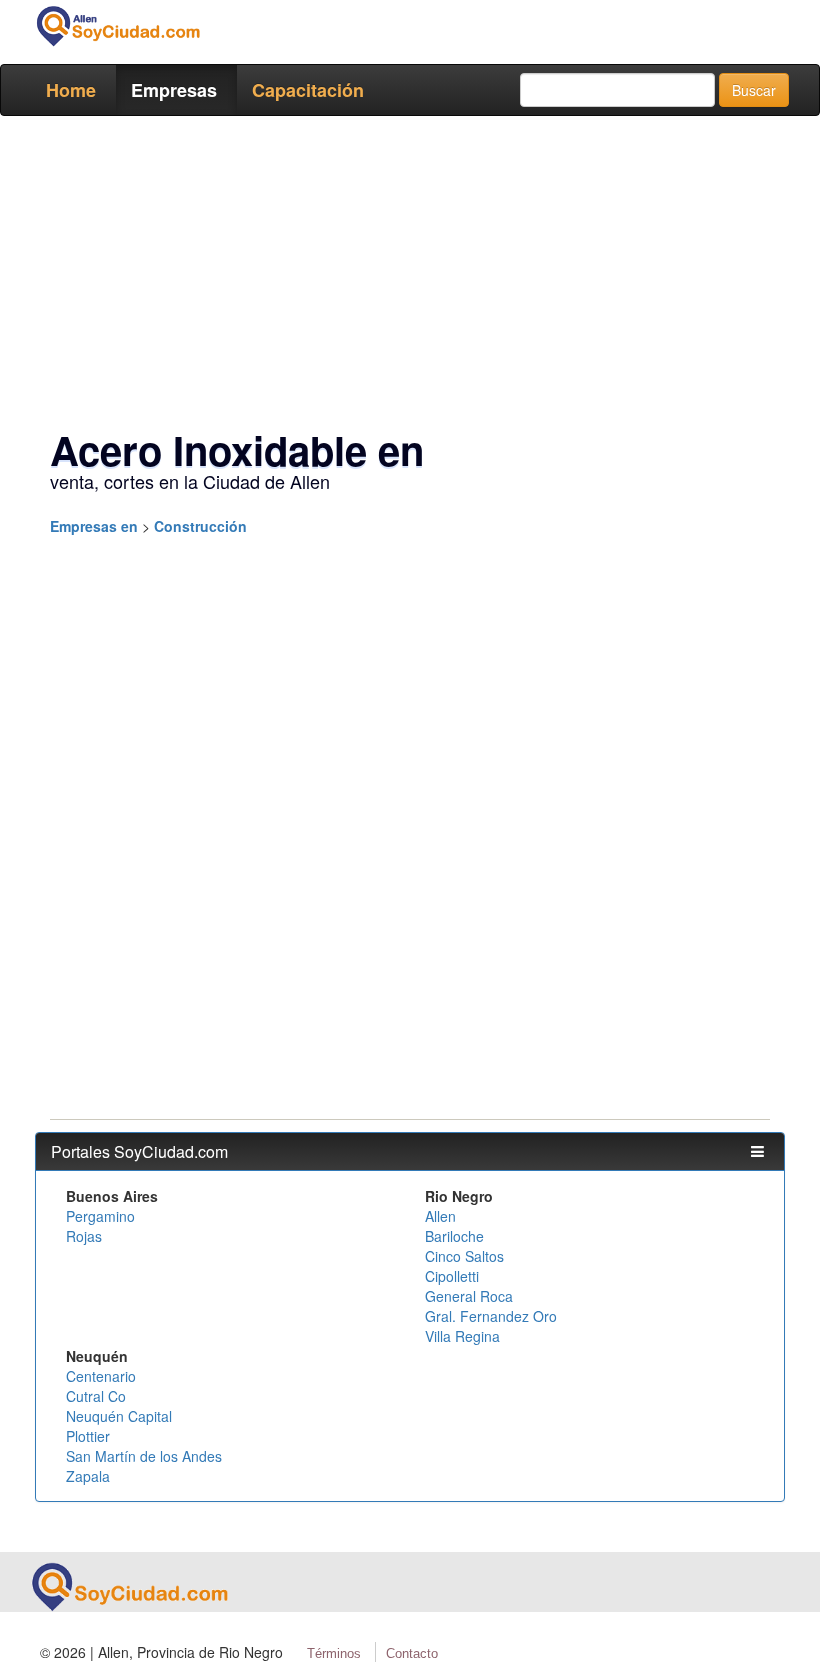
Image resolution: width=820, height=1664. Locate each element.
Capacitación (308, 90)
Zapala (88, 1476)
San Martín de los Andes (144, 1456)
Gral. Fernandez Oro (491, 1316)
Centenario (101, 1376)
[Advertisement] (410, 276)
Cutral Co (96, 1396)
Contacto (412, 1653)
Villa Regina (462, 1336)
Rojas (84, 1236)
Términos (334, 1653)
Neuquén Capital (119, 1416)
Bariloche (454, 1236)
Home (71, 90)
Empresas (174, 90)
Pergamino (100, 1216)
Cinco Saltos (464, 1256)
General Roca (469, 1296)
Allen (440, 1216)
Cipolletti (452, 1276)
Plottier (88, 1436)
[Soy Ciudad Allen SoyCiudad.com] (117, 26)
